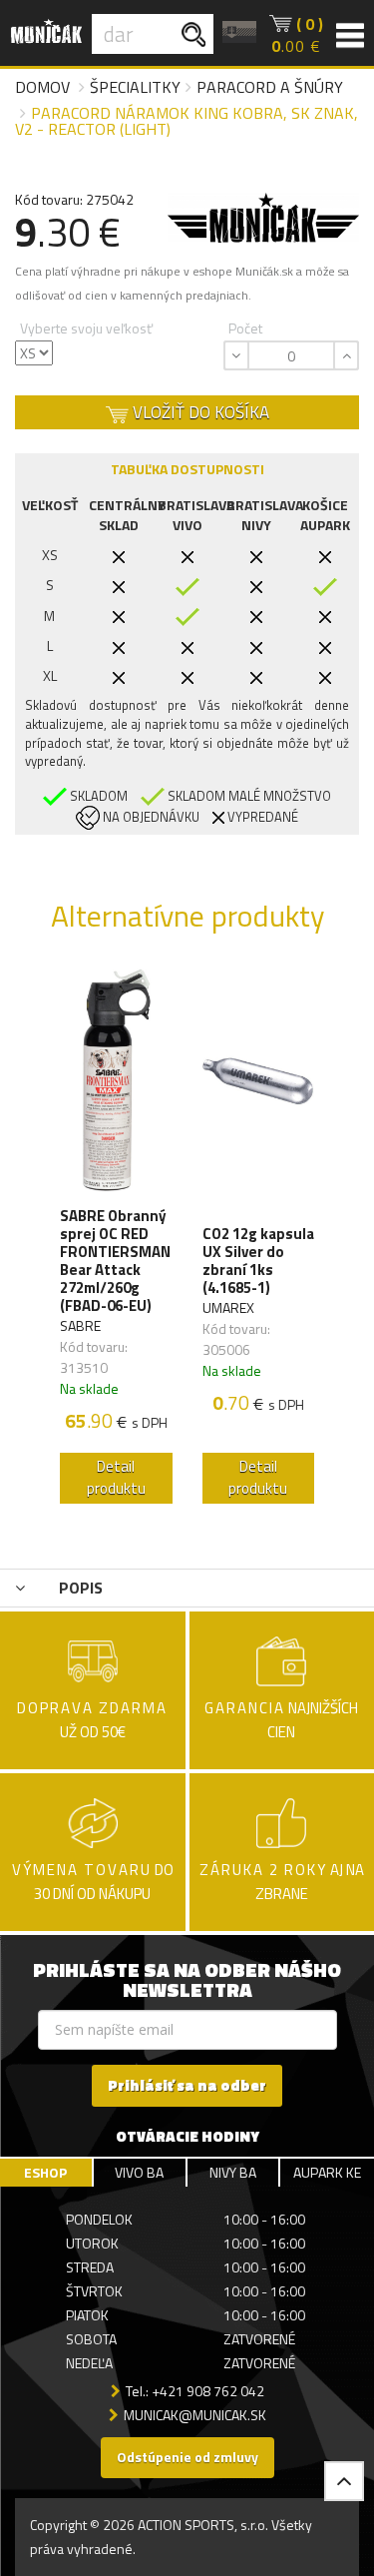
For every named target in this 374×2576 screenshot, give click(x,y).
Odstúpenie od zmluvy (187, 2457)
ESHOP (45, 2172)
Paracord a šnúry (270, 87)
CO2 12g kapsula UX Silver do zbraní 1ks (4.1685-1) (258, 1261)
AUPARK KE (327, 2172)
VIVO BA (139, 2172)
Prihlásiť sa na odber (187, 2085)
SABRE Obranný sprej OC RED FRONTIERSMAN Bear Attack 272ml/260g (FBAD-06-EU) (115, 1261)
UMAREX (228, 1307)
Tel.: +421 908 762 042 (195, 2391)
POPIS (79, 1588)
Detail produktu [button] (116, 1478)
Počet (245, 328)
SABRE (80, 1325)
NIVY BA (233, 2172)
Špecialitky (135, 87)
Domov (42, 87)
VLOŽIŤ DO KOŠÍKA (199, 412)
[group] (116, 1240)
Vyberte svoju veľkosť (86, 328)
